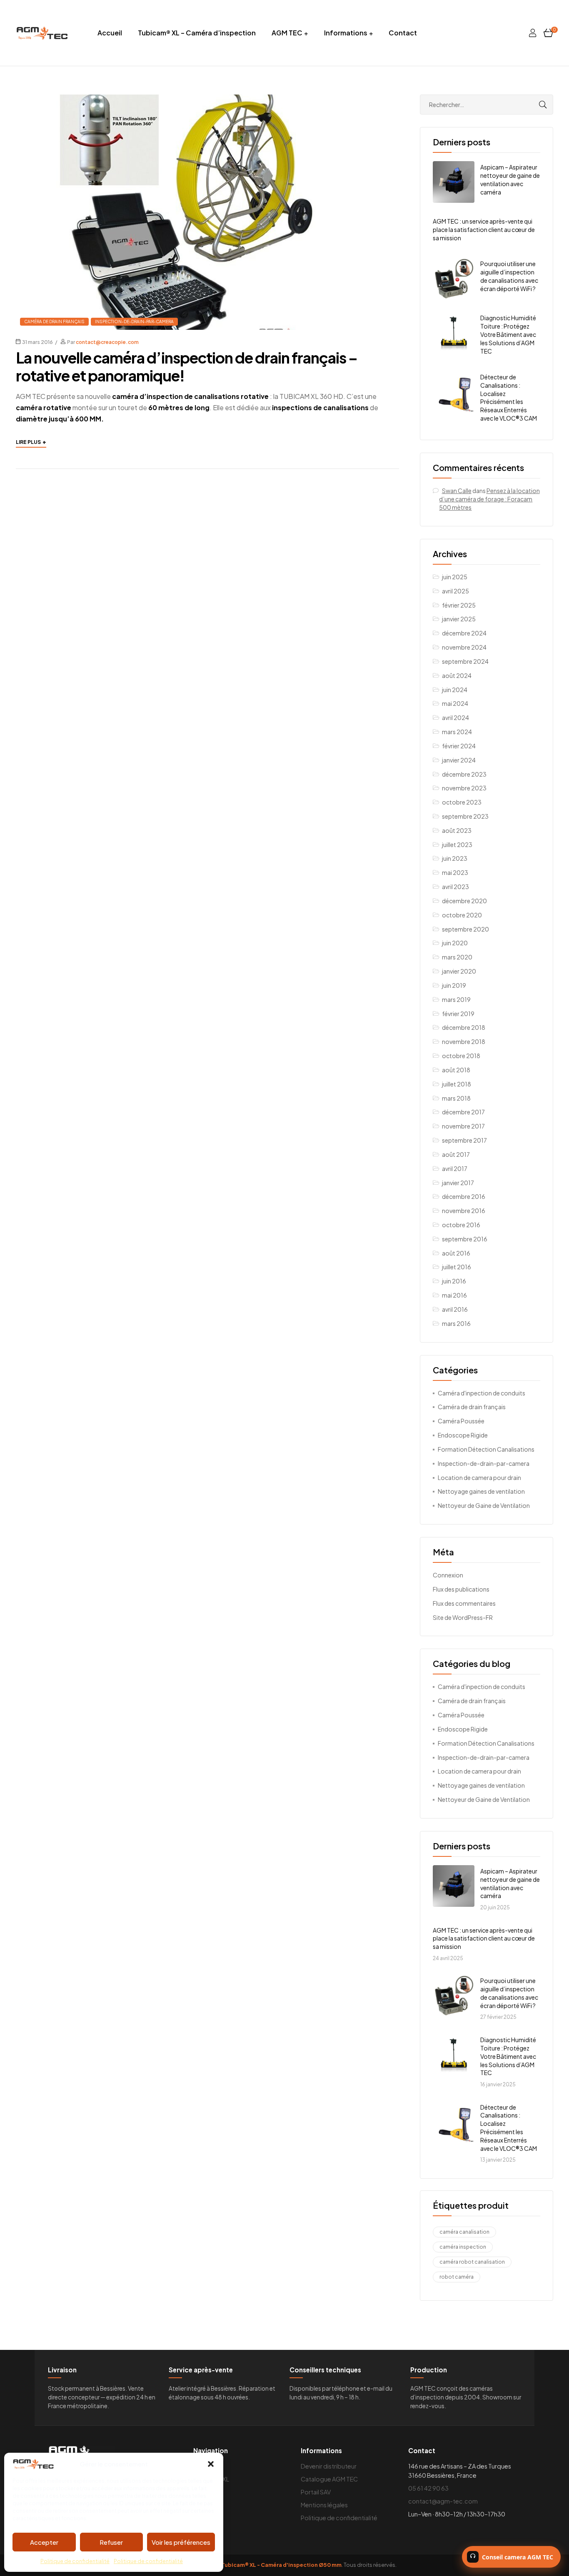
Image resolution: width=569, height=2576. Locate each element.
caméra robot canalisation (472, 2262)
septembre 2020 (465, 929)
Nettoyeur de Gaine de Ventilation (484, 1505)
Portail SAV (316, 2492)
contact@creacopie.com (107, 342)
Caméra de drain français (54, 321)
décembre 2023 (464, 774)
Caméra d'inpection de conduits (482, 1393)
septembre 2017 (464, 1140)
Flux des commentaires (464, 1603)
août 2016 (456, 1253)
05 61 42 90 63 (428, 2488)
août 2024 (457, 675)
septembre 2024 (465, 661)
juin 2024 (455, 690)
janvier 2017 (458, 1183)
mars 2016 (456, 1323)
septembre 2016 (465, 1239)
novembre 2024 (464, 647)
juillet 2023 (457, 845)
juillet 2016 (457, 1267)
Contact (403, 33)
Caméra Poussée (461, 1421)
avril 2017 (455, 1168)
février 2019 (458, 1014)
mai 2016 (454, 1295)
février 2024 (459, 746)
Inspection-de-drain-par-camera (134, 321)
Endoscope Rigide (463, 1435)
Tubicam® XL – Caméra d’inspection (197, 33)
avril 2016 (455, 1309)
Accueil (110, 33)
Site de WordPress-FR (463, 1617)
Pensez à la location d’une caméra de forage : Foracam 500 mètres (489, 499)
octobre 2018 (461, 1056)
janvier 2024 (459, 760)
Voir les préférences (181, 2542)
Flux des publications (461, 1589)
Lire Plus (31, 441)
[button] (211, 2464)
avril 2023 (455, 887)
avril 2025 (455, 591)
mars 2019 (456, 999)
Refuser (111, 2542)
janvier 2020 (459, 971)
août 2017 (456, 1154)
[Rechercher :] (487, 105)
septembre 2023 (465, 816)
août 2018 (456, 1070)
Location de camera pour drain (479, 1477)
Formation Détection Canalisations (486, 1449)
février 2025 (459, 605)
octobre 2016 (461, 1225)
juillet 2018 (457, 1084)
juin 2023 (455, 858)
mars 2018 (456, 1098)
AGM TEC (287, 33)
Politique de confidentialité (75, 2561)
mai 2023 (455, 872)
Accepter (44, 2542)
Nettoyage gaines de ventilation (481, 1491)
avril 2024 (455, 717)
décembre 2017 (463, 1112)
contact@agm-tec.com (443, 2501)
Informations (346, 33)
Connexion (448, 1575)
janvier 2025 (459, 619)
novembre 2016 (464, 1211)
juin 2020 (455, 943)
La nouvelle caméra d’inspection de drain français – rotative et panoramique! (187, 366)
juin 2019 (454, 985)
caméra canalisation (464, 2232)
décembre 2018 (464, 1027)
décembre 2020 (464, 901)
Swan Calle (457, 491)
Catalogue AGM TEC (329, 2479)
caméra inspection (463, 2247)
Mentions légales (324, 2505)
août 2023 (457, 830)
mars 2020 (457, 957)
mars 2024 (457, 732)
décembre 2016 (464, 1196)
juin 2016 (454, 1281)
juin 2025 (455, 577)
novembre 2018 (464, 1041)
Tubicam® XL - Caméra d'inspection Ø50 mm (281, 2565)
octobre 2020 (462, 915)
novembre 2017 (463, 1126)
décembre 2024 (464, 633)
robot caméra (457, 2277)
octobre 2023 (462, 802)
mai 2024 (455, 703)
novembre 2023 (464, 788)
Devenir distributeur (329, 2466)
